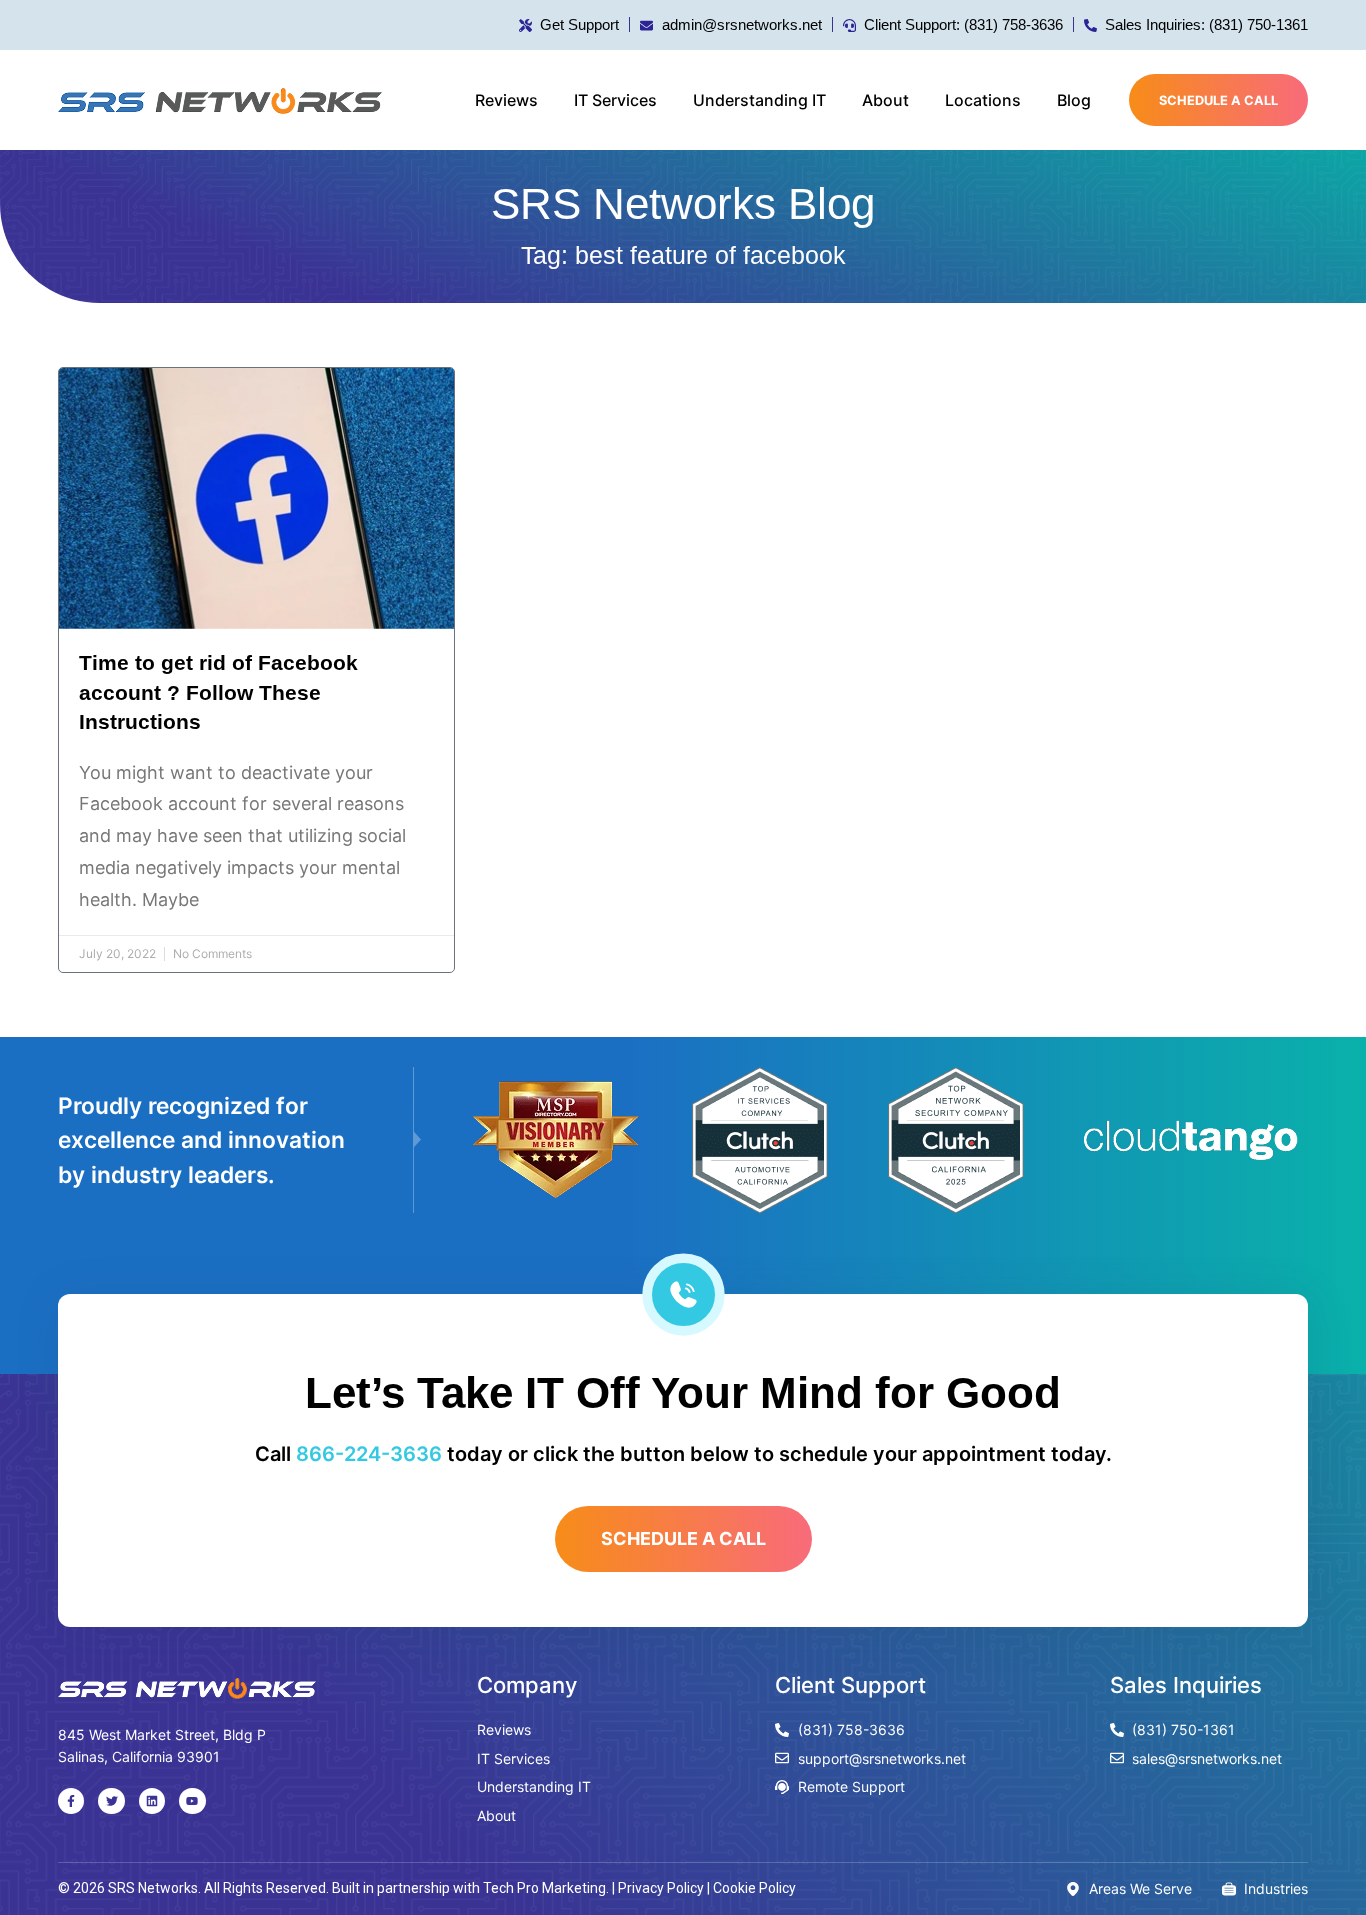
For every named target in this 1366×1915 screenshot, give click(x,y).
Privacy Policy (661, 1888)
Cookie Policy (754, 1888)
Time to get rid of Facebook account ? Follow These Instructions (218, 692)
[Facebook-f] (71, 1801)
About (885, 100)
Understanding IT (759, 100)
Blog (1074, 100)
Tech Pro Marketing (544, 1888)
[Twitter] (111, 1801)
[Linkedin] (152, 1801)
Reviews (506, 100)
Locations (983, 100)
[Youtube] (192, 1801)
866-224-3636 (369, 1454)
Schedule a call (1218, 100)
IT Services (615, 100)
